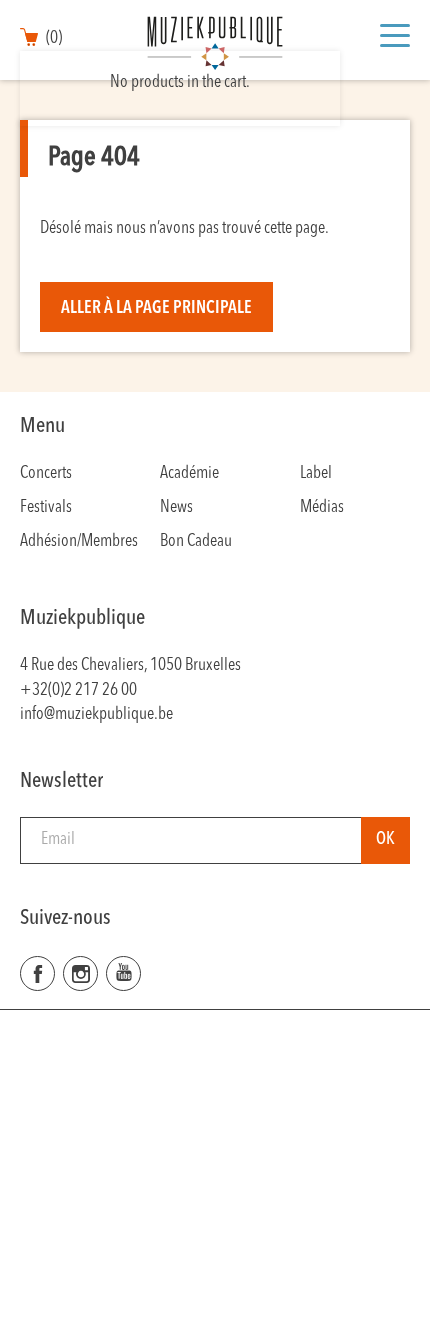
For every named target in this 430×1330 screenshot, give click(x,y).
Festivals (46, 507)
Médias (322, 507)
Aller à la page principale (156, 308)
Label (316, 473)
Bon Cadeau (196, 541)
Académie (189, 473)
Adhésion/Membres (79, 541)
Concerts (46, 473)
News (176, 507)
